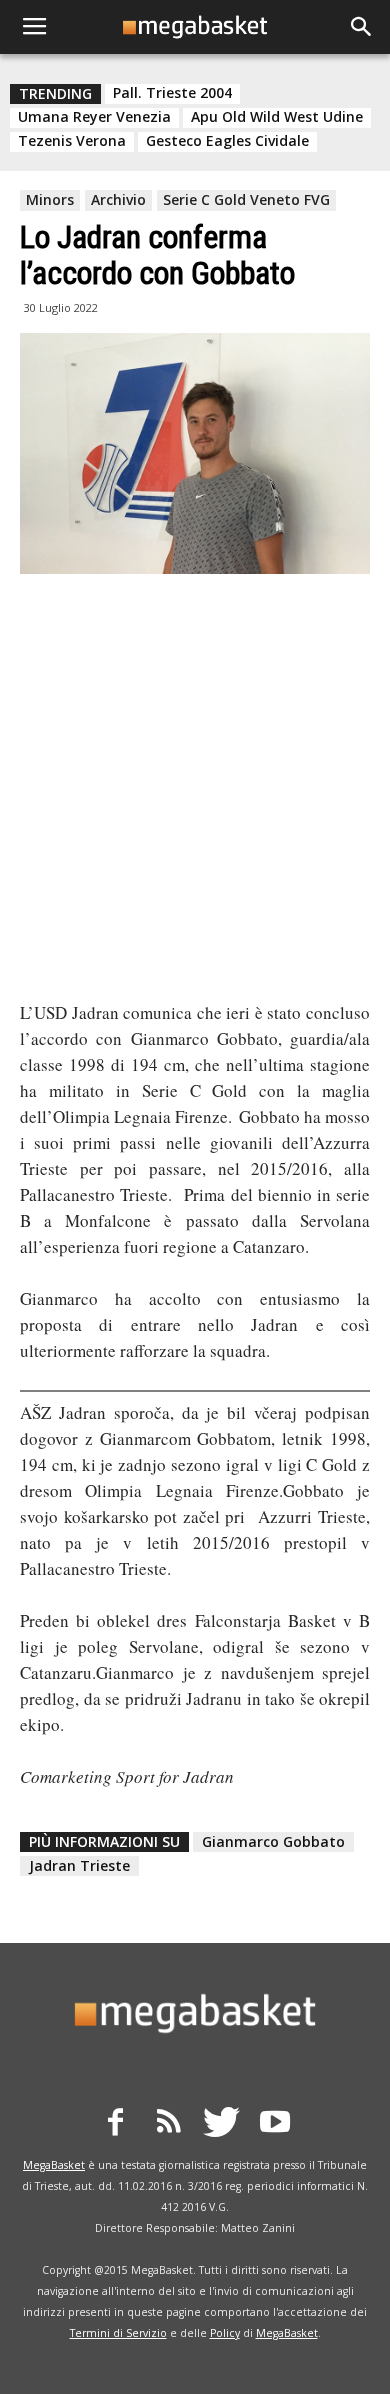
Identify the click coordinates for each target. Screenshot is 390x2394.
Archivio (118, 199)
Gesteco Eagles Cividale (227, 141)
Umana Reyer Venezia (94, 117)
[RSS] (169, 2125)
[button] (362, 27)
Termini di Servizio (118, 2333)
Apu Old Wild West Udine (277, 117)
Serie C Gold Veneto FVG (246, 199)
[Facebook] (116, 2125)
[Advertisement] (195, 790)
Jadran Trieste (79, 1865)
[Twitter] (222, 2125)
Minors (50, 199)
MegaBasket (54, 2165)
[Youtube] (275, 2125)
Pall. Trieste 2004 (172, 93)
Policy (225, 2333)
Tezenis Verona (72, 141)
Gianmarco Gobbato (273, 1841)
